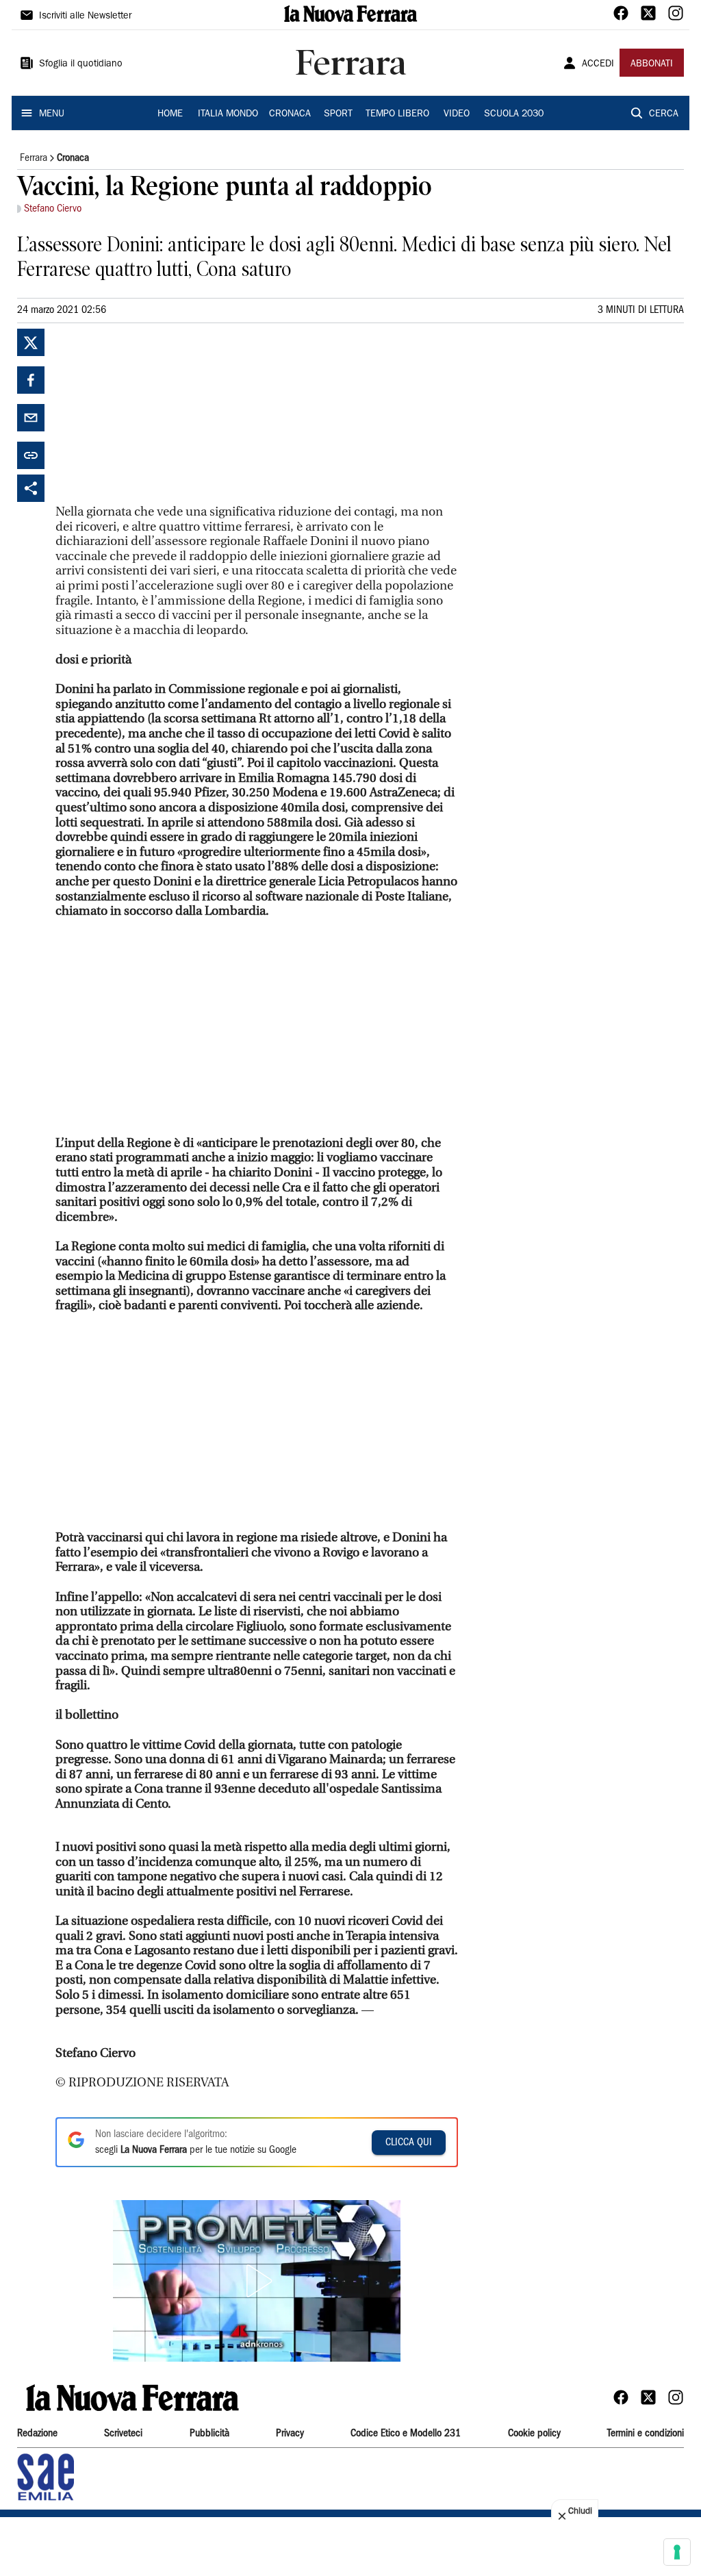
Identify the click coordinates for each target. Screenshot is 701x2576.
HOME (170, 114)
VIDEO (457, 114)
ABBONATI (652, 64)
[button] (257, 2281)
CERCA (664, 114)
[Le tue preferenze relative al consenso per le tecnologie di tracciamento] (677, 2552)
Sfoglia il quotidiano (81, 64)
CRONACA (290, 114)
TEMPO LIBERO (397, 114)
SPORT (338, 114)
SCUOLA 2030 (514, 114)
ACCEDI (598, 64)
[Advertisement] (158, 414)
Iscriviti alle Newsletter (85, 16)
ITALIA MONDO (228, 114)
